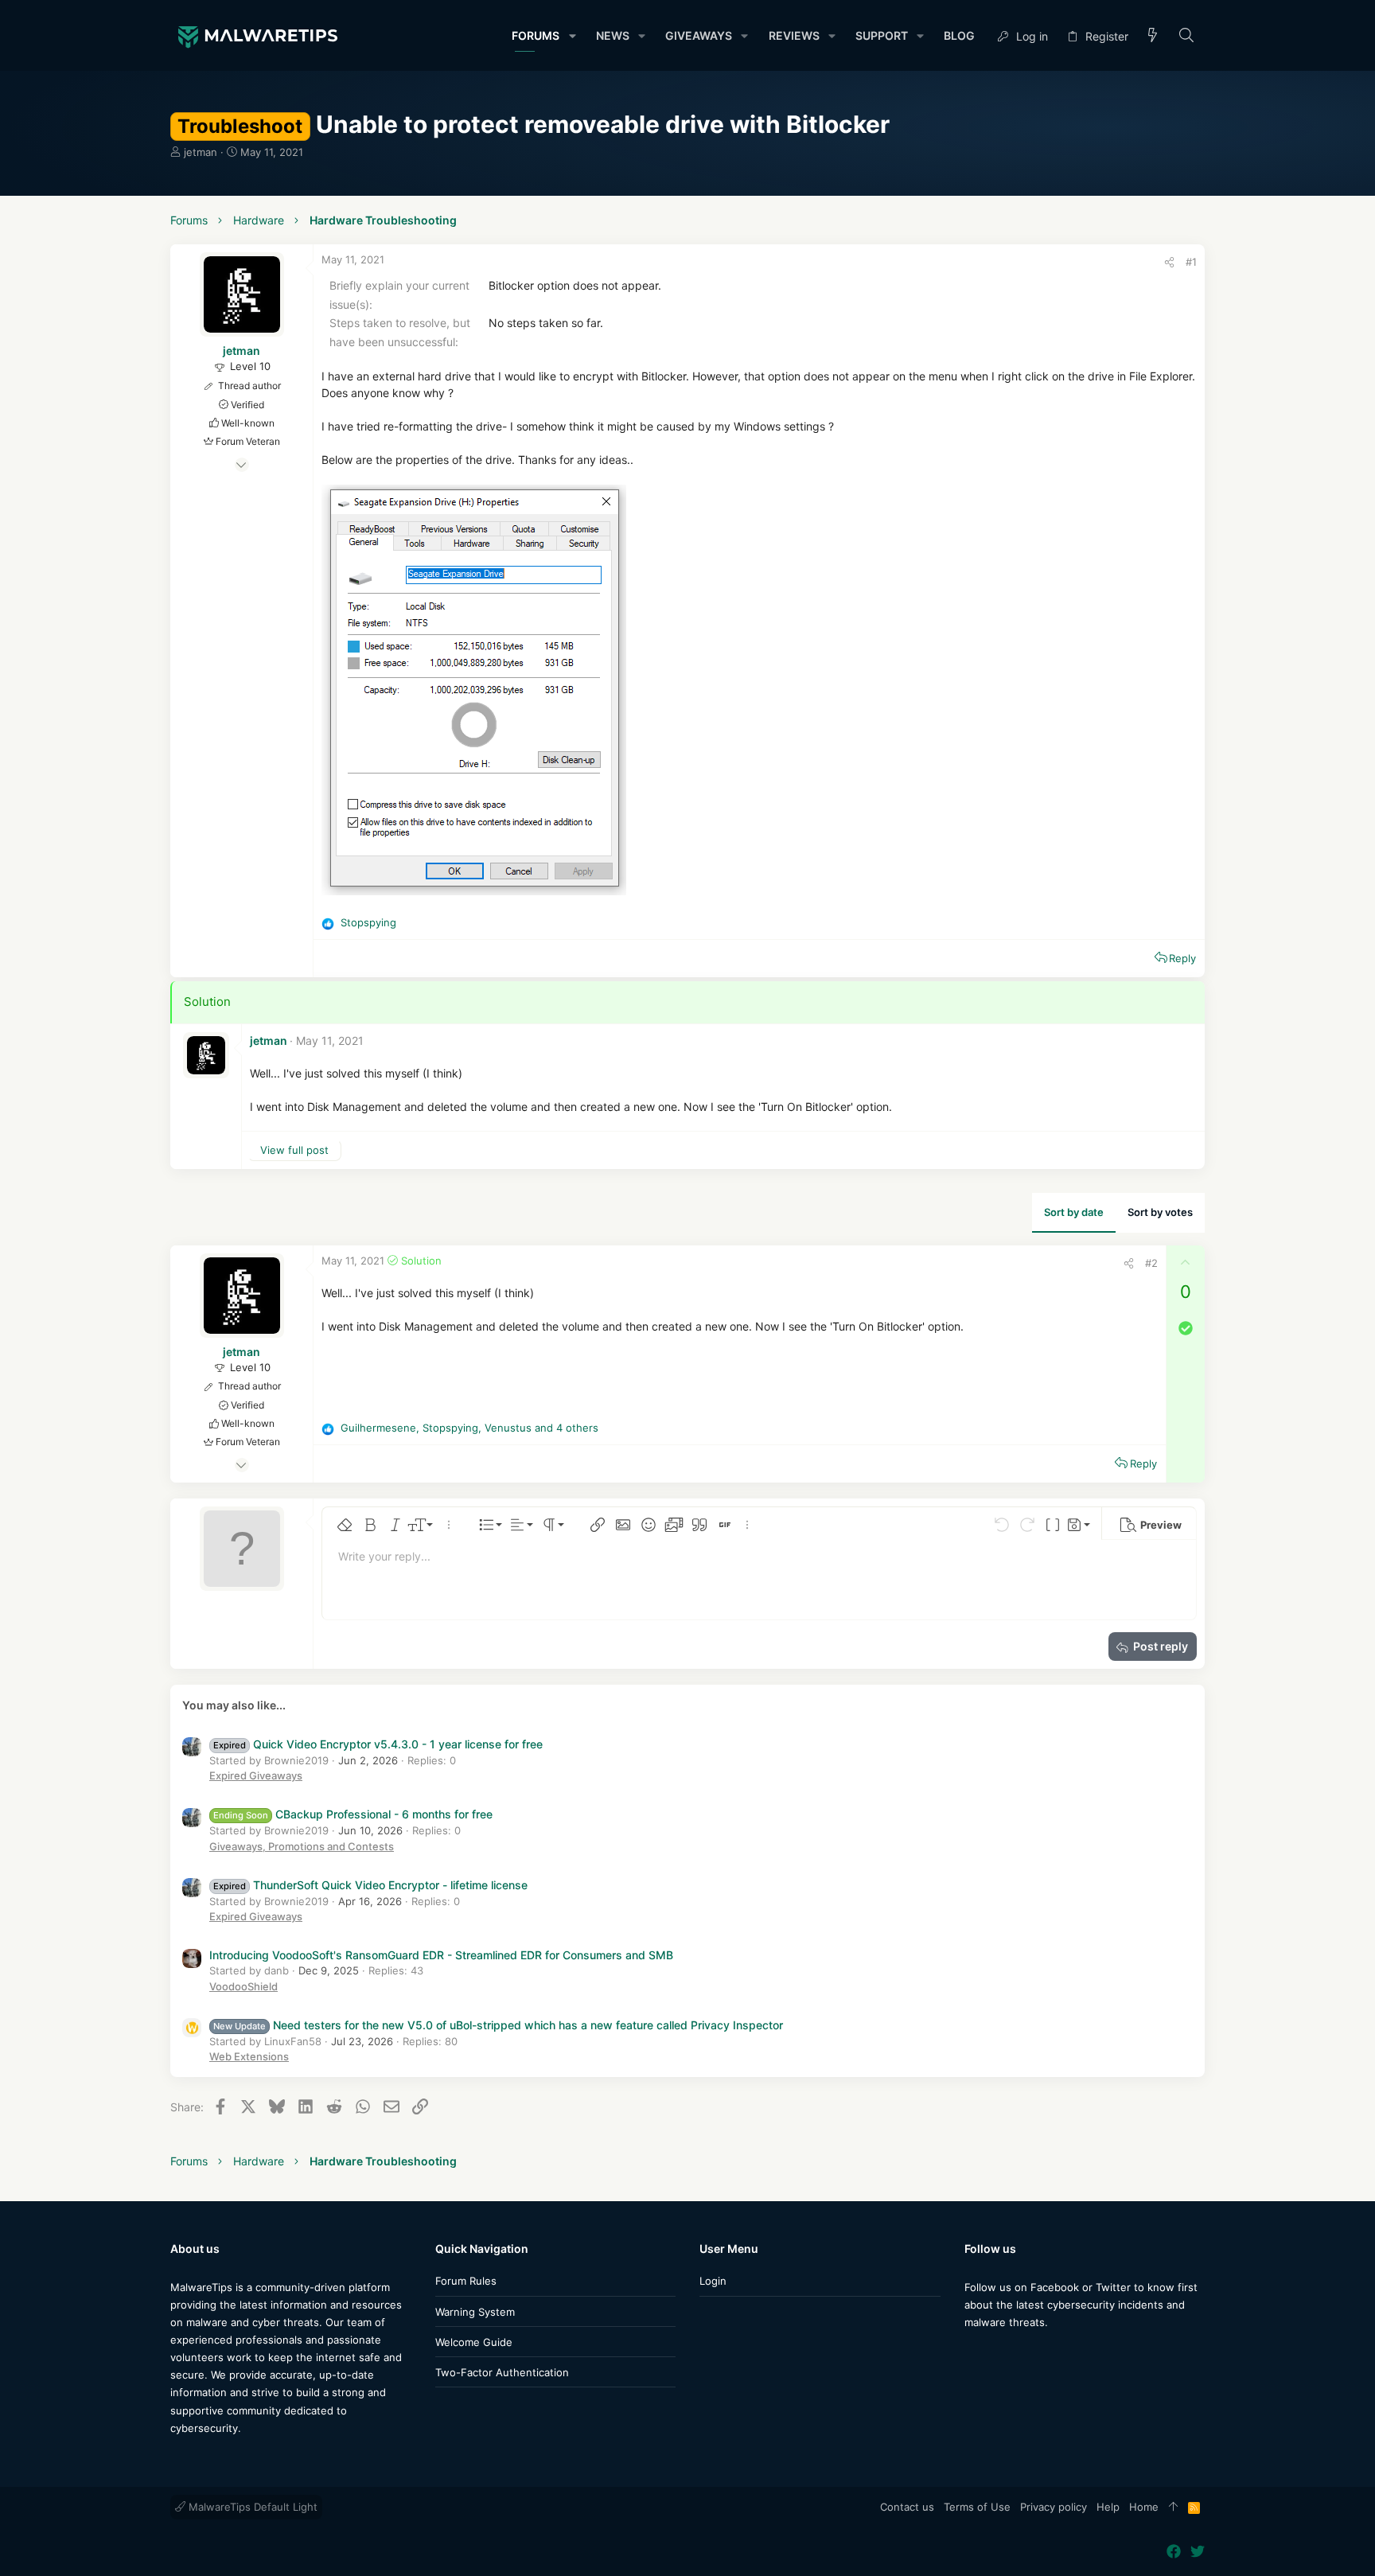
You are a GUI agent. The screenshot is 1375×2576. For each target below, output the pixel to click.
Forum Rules (466, 2281)
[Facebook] (972, 2354)
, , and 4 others (469, 1428)
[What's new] (1153, 36)
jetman (201, 152)
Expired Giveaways (256, 1775)
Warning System (475, 2312)
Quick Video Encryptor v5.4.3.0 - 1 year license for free (378, 1744)
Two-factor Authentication (502, 2372)
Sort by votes (1160, 1212)
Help (1108, 2507)
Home (1144, 2507)
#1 (1191, 262)
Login (713, 2281)
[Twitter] (995, 2354)
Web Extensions (249, 2056)
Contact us (907, 2507)
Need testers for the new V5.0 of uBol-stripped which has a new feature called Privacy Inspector (498, 2025)
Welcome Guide (474, 2342)
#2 (1151, 1263)
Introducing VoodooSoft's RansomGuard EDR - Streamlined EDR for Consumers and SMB (441, 1955)
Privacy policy (1054, 2507)
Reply (1182, 958)
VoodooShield (243, 1986)
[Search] (1187, 36)
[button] (572, 36)
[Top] (1173, 2508)
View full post (294, 1150)
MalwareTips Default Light (251, 2507)
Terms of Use (977, 2507)
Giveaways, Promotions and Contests (302, 1846)
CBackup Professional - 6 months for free (353, 1814)
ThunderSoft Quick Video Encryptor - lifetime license (370, 1885)
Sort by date (1074, 1212)
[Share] (1169, 262)
